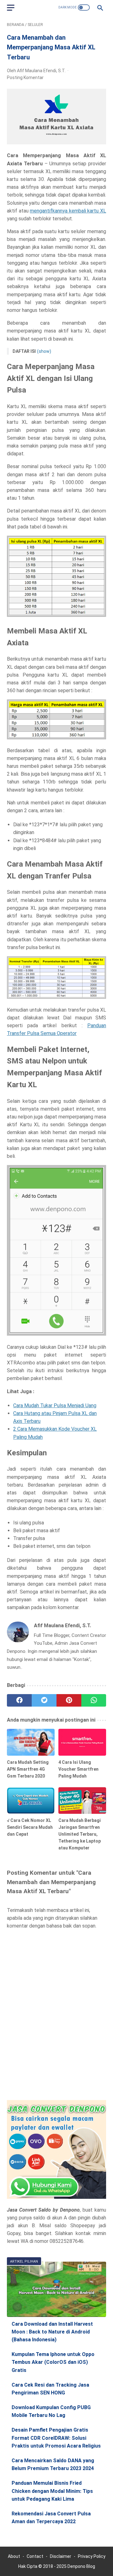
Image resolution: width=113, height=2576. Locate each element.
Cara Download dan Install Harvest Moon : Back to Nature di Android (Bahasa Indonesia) (52, 2332)
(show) (44, 351)
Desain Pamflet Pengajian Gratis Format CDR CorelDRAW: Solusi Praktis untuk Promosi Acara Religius (56, 2438)
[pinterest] (69, 1700)
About (14, 2556)
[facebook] (19, 1700)
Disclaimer (61, 2556)
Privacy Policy (92, 2556)
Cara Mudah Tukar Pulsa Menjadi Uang (55, 1406)
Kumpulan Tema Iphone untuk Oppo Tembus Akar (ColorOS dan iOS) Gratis (53, 2362)
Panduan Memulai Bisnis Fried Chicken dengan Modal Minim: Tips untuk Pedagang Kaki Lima (52, 2491)
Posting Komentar (25, 78)
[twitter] (44, 1700)
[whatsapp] (94, 1700)
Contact (35, 2556)
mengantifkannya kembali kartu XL (68, 211)
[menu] (11, 8)
